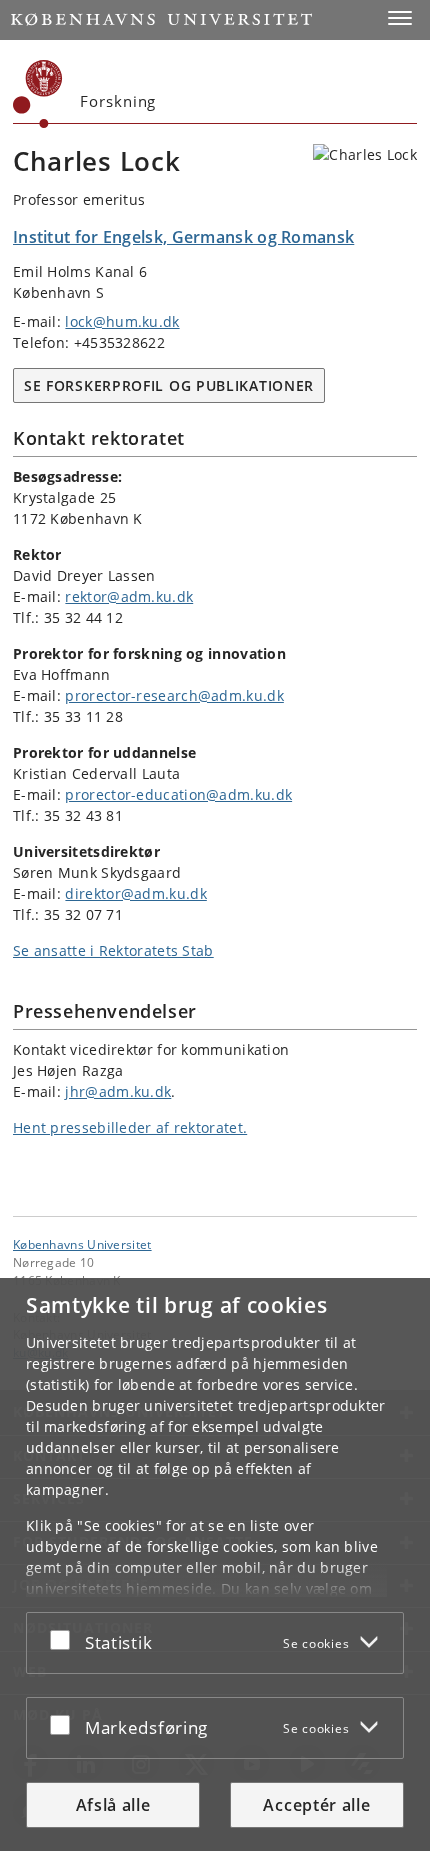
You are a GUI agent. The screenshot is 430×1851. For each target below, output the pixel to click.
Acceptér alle (316, 1805)
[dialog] (215, 1564)
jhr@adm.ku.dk (118, 1091)
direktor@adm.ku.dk (135, 893)
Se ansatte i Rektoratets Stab (113, 950)
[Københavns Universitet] (38, 94)
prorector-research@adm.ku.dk (174, 695)
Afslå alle (113, 1805)
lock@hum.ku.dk (122, 321)
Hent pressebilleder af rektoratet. (130, 1127)
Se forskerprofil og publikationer (169, 385)
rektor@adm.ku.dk (129, 596)
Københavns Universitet (82, 1244)
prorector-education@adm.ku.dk (178, 794)
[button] (400, 18)
